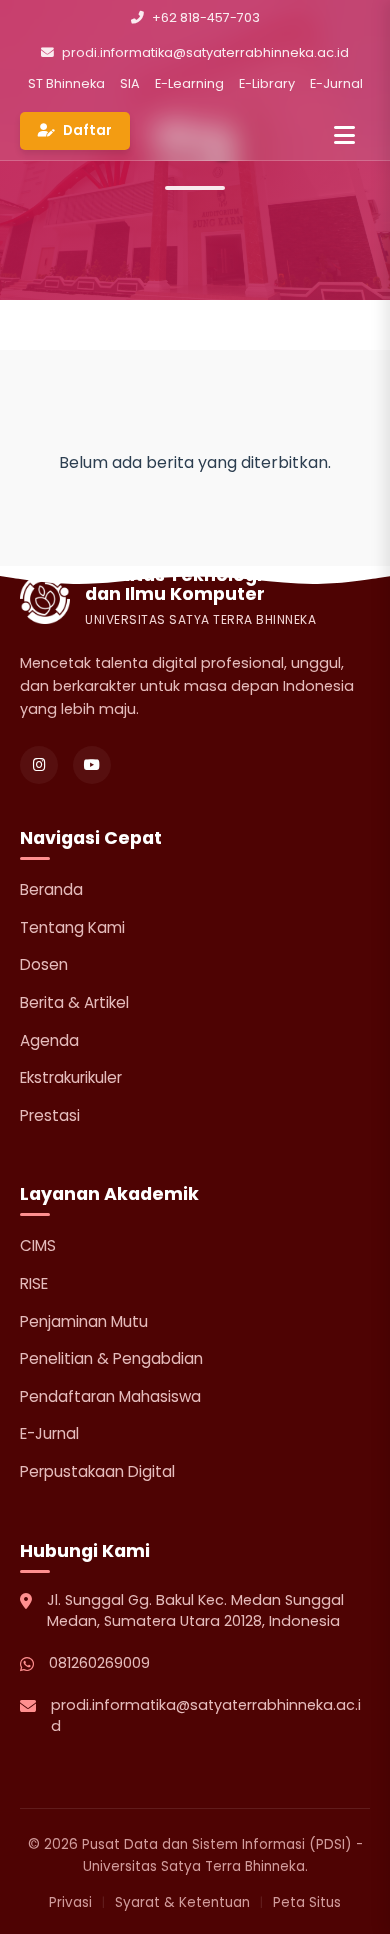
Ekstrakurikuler (71, 1077)
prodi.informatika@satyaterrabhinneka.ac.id (205, 52)
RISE (34, 1283)
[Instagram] (39, 765)
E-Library (267, 83)
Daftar (87, 130)
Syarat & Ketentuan (182, 1902)
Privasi (70, 1902)
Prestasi (50, 1115)
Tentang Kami (72, 927)
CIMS (38, 1245)
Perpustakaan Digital (97, 1471)
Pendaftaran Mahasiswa (110, 1396)
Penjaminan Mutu (84, 1321)
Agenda (49, 1040)
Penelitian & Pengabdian (111, 1358)
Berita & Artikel (74, 1002)
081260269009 (99, 1663)
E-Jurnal (336, 83)
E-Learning (189, 83)
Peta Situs (307, 1902)
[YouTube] (92, 765)
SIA (130, 83)
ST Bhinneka (66, 83)
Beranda (51, 889)
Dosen (44, 964)
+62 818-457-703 (206, 17)
